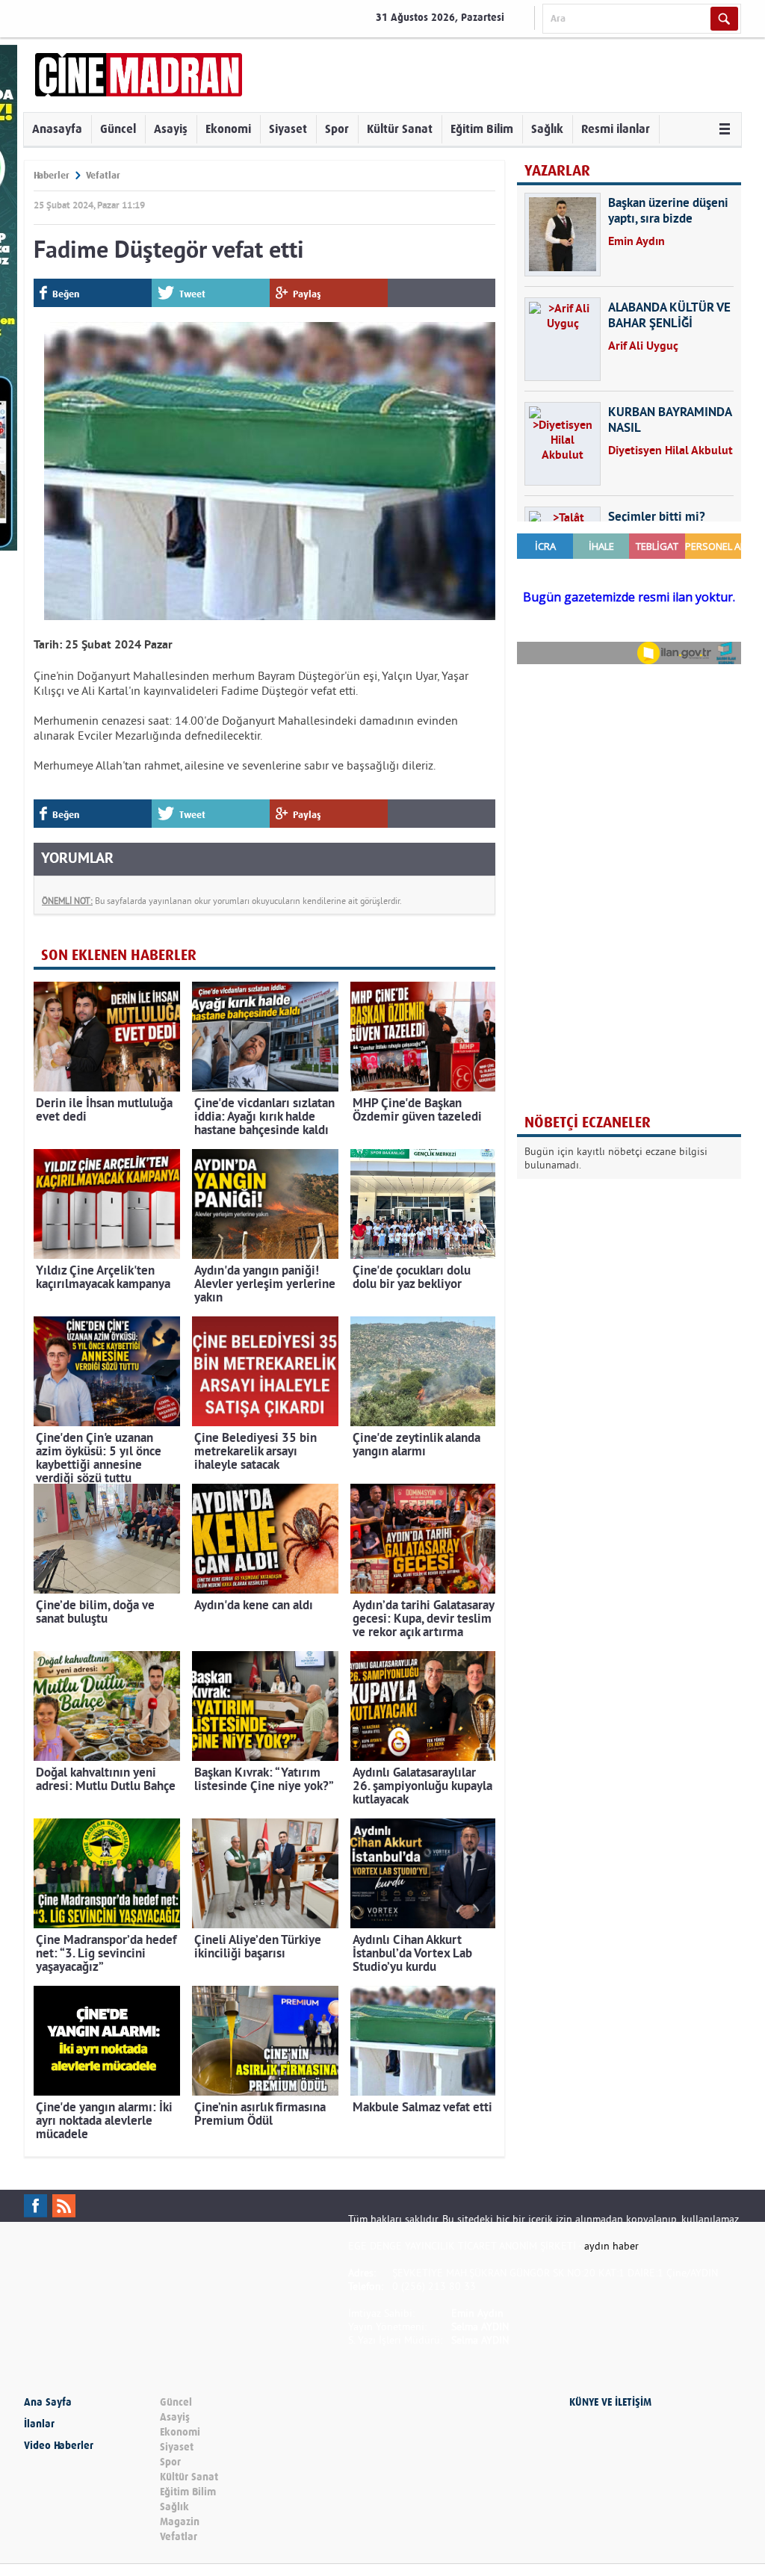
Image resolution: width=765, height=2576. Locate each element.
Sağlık (547, 129)
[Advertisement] (629, 773)
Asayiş (171, 129)
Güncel (118, 129)
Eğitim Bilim (482, 129)
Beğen (66, 294)
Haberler (52, 175)
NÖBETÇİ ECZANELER (588, 1123)
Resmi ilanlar (616, 129)
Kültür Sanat (400, 129)
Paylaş (307, 294)
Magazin (180, 2522)
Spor (337, 129)
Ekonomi (228, 129)
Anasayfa (57, 129)
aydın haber (611, 2246)
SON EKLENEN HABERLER (119, 955)
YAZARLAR (557, 171)
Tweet (192, 294)
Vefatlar (103, 175)
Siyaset (288, 129)
